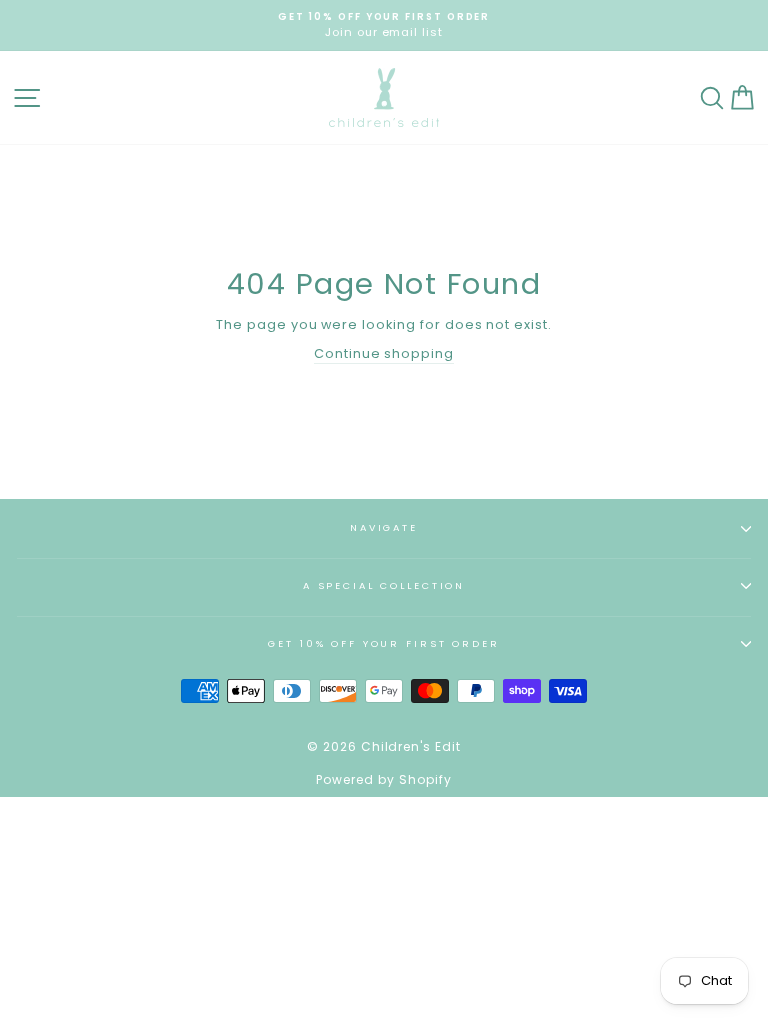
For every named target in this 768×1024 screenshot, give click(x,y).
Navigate (384, 527)
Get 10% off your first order (383, 643)
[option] (384, 25)
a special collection (384, 585)
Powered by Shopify (383, 779)
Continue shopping (384, 353)
